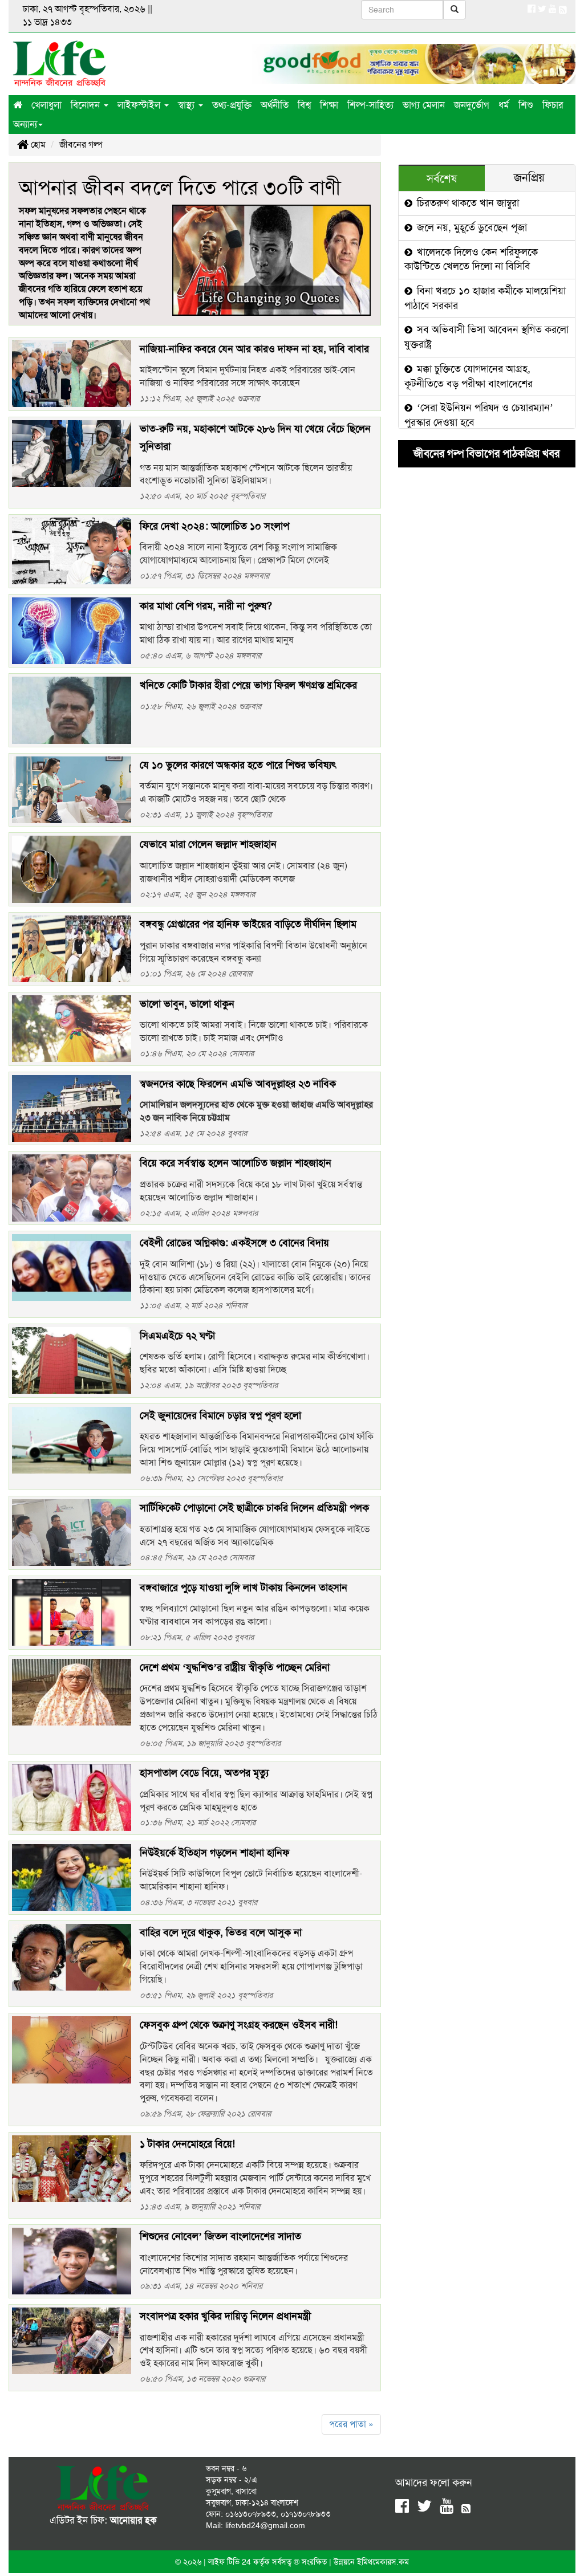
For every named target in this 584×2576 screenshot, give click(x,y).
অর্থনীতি (275, 105)
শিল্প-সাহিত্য (370, 105)
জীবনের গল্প (81, 145)
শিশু (526, 105)
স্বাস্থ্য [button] (188, 105)
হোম (37, 145)
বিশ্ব (304, 105)
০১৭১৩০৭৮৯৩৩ (306, 2514)
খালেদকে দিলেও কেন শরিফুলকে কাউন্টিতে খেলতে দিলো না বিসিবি (471, 259)
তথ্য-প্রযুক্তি (232, 105)
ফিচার (553, 105)
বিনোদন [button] (87, 105)
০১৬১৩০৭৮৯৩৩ (251, 2514)
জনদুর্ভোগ (472, 105)
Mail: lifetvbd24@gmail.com (255, 2525)
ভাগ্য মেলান (424, 105)
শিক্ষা (329, 105)
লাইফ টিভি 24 (231, 2562)
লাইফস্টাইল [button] (140, 105)
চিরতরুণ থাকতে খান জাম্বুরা (467, 203)
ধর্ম (504, 105)
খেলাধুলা (46, 105)
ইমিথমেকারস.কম (383, 2562)
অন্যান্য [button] (25, 124)
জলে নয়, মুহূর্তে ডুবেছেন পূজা (471, 227)
